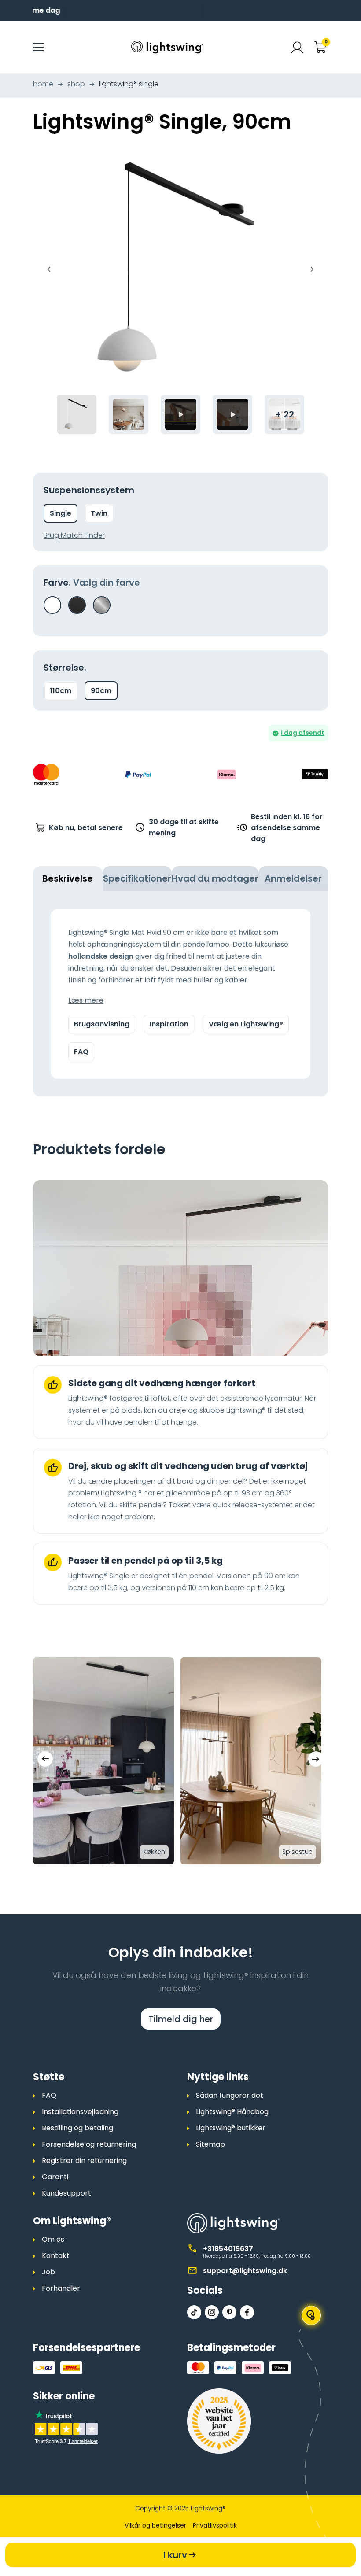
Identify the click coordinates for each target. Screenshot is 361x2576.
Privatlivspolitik (215, 2525)
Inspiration (169, 1024)
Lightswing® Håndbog (232, 2112)
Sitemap (210, 2144)
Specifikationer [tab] (137, 878)
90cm (101, 691)
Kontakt (56, 2256)
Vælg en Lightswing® (246, 1024)
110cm (61, 691)
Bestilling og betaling (77, 2128)
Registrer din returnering (84, 2161)
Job (48, 2272)
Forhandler (61, 2288)
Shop (76, 84)
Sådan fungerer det (230, 2095)
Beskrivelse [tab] (68, 878)
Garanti (55, 2177)
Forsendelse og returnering (89, 2144)
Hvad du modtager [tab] (215, 878)
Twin (99, 513)
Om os (53, 2239)
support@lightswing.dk (245, 2271)
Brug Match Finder (74, 535)
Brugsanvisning (102, 1024)
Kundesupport (66, 2193)
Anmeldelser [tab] (293, 878)
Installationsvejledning (80, 2112)
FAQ (81, 1052)
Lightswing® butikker (231, 2128)
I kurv (175, 2555)
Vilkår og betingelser (155, 2525)
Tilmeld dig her (181, 2019)
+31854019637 (228, 2249)
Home (43, 84)
